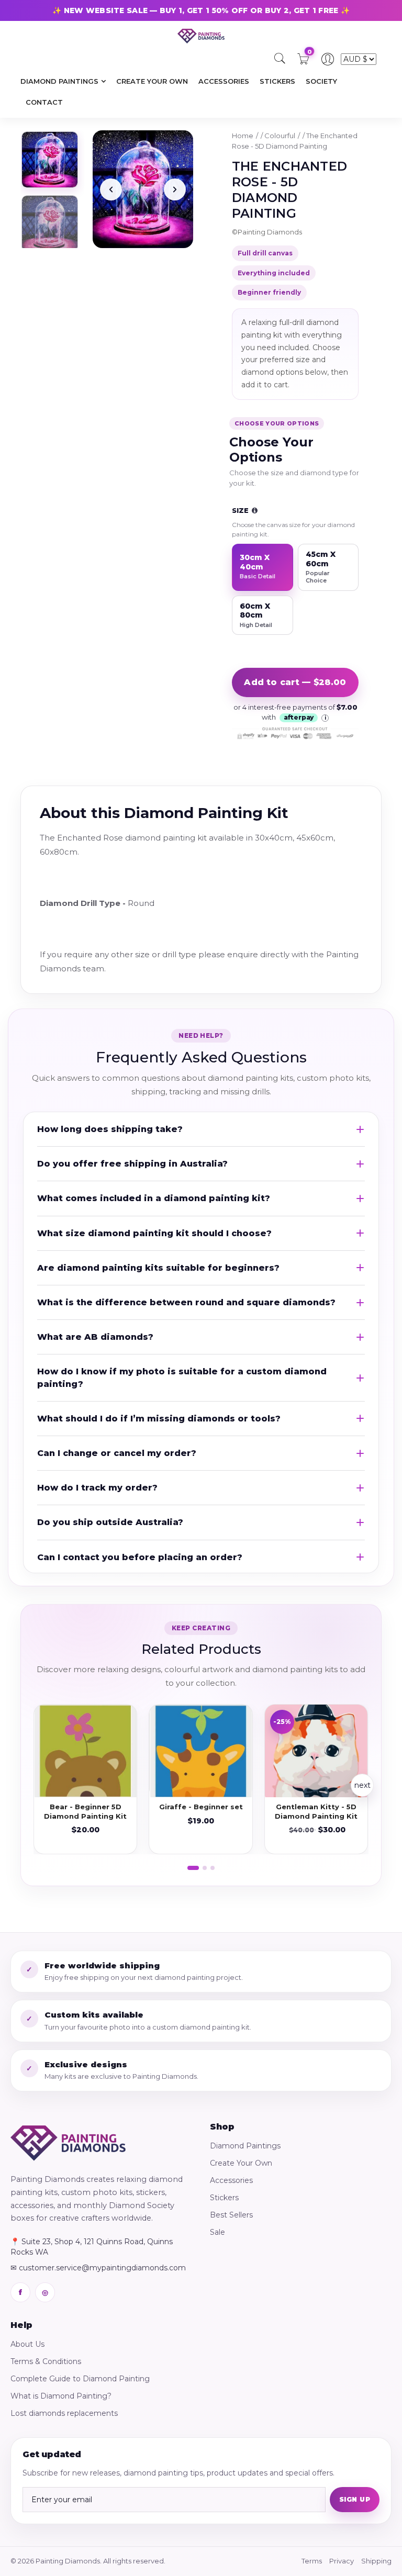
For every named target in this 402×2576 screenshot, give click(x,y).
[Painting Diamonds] (68, 2143)
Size (241, 510)
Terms (312, 2561)
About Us (27, 2344)
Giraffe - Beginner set (201, 1807)
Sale (217, 2232)
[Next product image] (175, 189)
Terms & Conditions (46, 2361)
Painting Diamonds (270, 232)
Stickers (224, 2198)
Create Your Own (241, 2163)
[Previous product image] (111, 189)
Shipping (376, 2561)
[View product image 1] (50, 160)
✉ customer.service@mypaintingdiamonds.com (98, 2268)
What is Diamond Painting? (61, 2396)
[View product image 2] (50, 223)
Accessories (231, 2180)
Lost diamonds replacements (64, 2413)
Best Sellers (231, 2215)
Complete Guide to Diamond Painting (80, 2379)
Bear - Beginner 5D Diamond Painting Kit (85, 1811)
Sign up (355, 2499)
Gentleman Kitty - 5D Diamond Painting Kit (316, 1811)
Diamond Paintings (245, 2146)
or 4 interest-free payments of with (295, 712)
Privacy (342, 2561)
